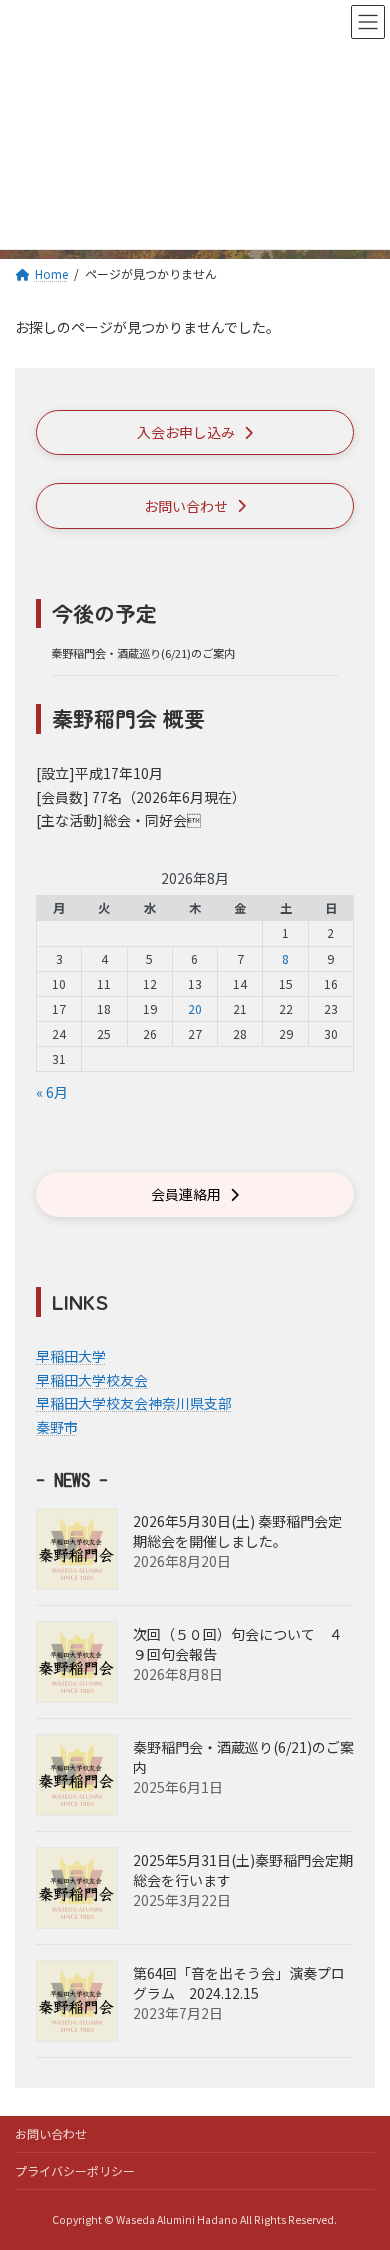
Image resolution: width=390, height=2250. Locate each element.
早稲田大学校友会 (92, 1379)
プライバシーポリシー (75, 2170)
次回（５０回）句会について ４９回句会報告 (238, 1644)
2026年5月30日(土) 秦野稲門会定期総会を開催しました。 (237, 1531)
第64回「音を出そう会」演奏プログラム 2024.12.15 (239, 1983)
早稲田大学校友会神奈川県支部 (134, 1403)
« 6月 (52, 1092)
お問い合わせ (51, 2133)
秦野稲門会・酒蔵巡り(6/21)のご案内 (143, 653)
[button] (195, 432)
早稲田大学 (71, 1356)
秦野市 (57, 1427)
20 (195, 1009)
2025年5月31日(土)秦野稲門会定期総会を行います (243, 1870)
